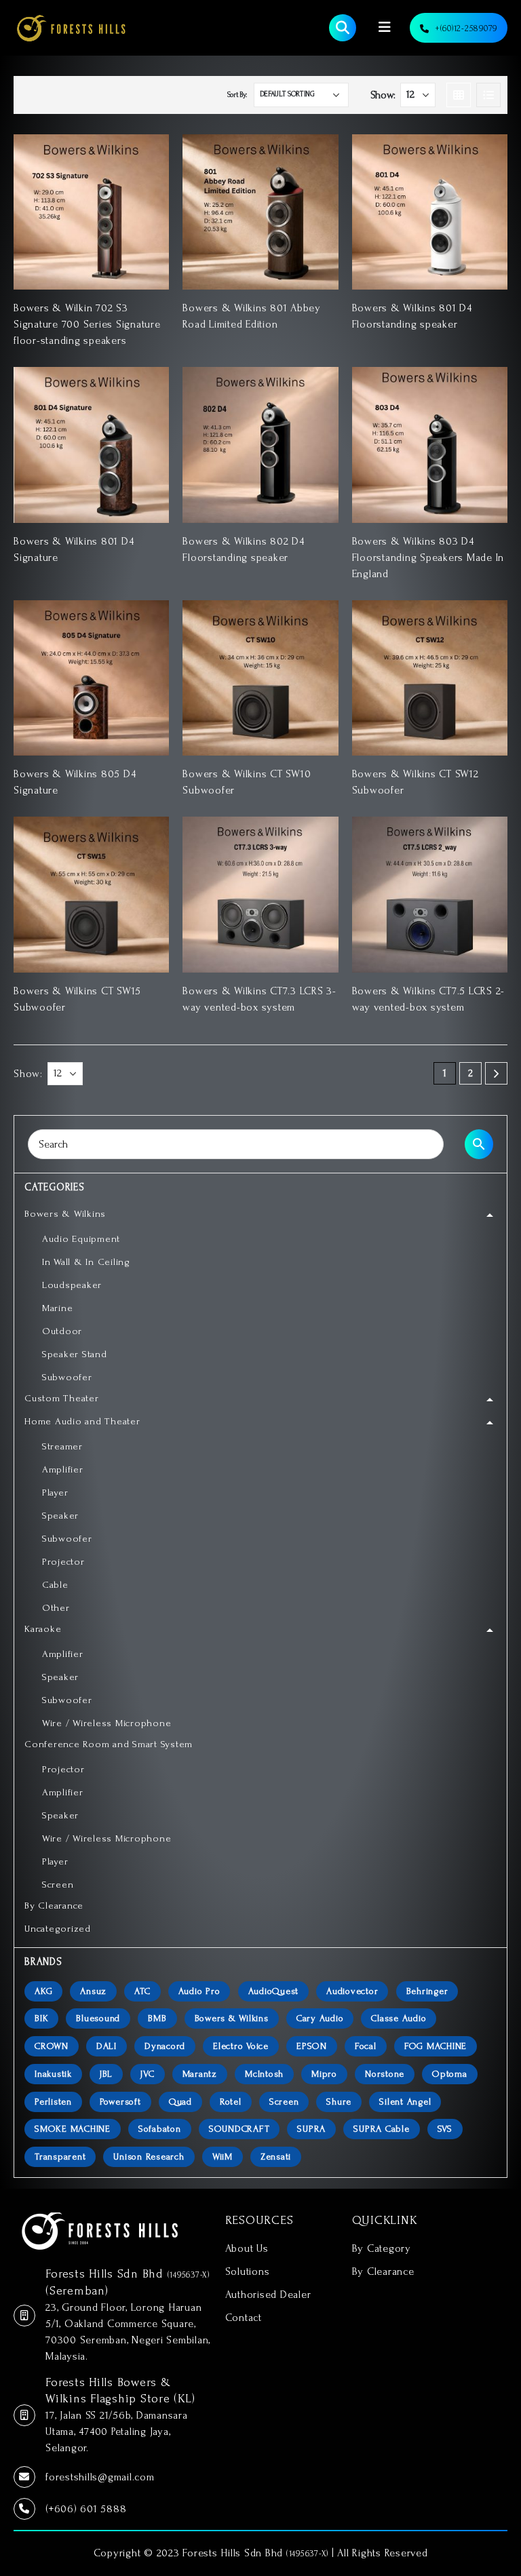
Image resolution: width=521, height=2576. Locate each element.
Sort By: (237, 95)
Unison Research (149, 2157)
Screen (284, 2102)
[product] (91, 212)
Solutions (248, 2271)
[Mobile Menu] (385, 27)
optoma (450, 2074)
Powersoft (120, 2102)
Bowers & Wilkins (232, 2018)
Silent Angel (405, 2102)
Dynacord (165, 2046)
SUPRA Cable (381, 2129)
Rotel (231, 2102)
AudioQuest (274, 1991)
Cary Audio (320, 2018)
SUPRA (311, 2129)
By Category (382, 2248)
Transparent (60, 2157)
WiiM (223, 2157)
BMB (157, 2018)
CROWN (52, 2046)
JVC (147, 2074)
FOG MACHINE (436, 2046)
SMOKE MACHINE (73, 2129)
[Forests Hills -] (71, 28)
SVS (445, 2129)
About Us (247, 2248)
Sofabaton (160, 2129)
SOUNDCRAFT (239, 2129)
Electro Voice (241, 2046)
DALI (107, 2046)
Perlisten (53, 2102)
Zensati (276, 2157)
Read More (147, 157)
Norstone (385, 2074)
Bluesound (98, 2018)
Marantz (200, 2074)
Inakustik (53, 2074)
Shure (339, 2102)
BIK (41, 2018)
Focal (366, 2046)
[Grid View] (459, 95)
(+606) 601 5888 (86, 2509)
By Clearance (383, 2271)
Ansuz (93, 1991)
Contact (244, 2318)
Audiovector (352, 1991)
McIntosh (264, 2074)
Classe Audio (399, 2018)
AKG (43, 1991)
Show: (383, 95)
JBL (106, 2074)
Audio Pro (199, 1991)
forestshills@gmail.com (100, 2477)
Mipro (324, 2074)
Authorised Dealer (268, 2295)
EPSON (312, 2046)
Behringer (427, 1991)
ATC (142, 1991)
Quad (180, 2102)
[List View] (488, 95)
